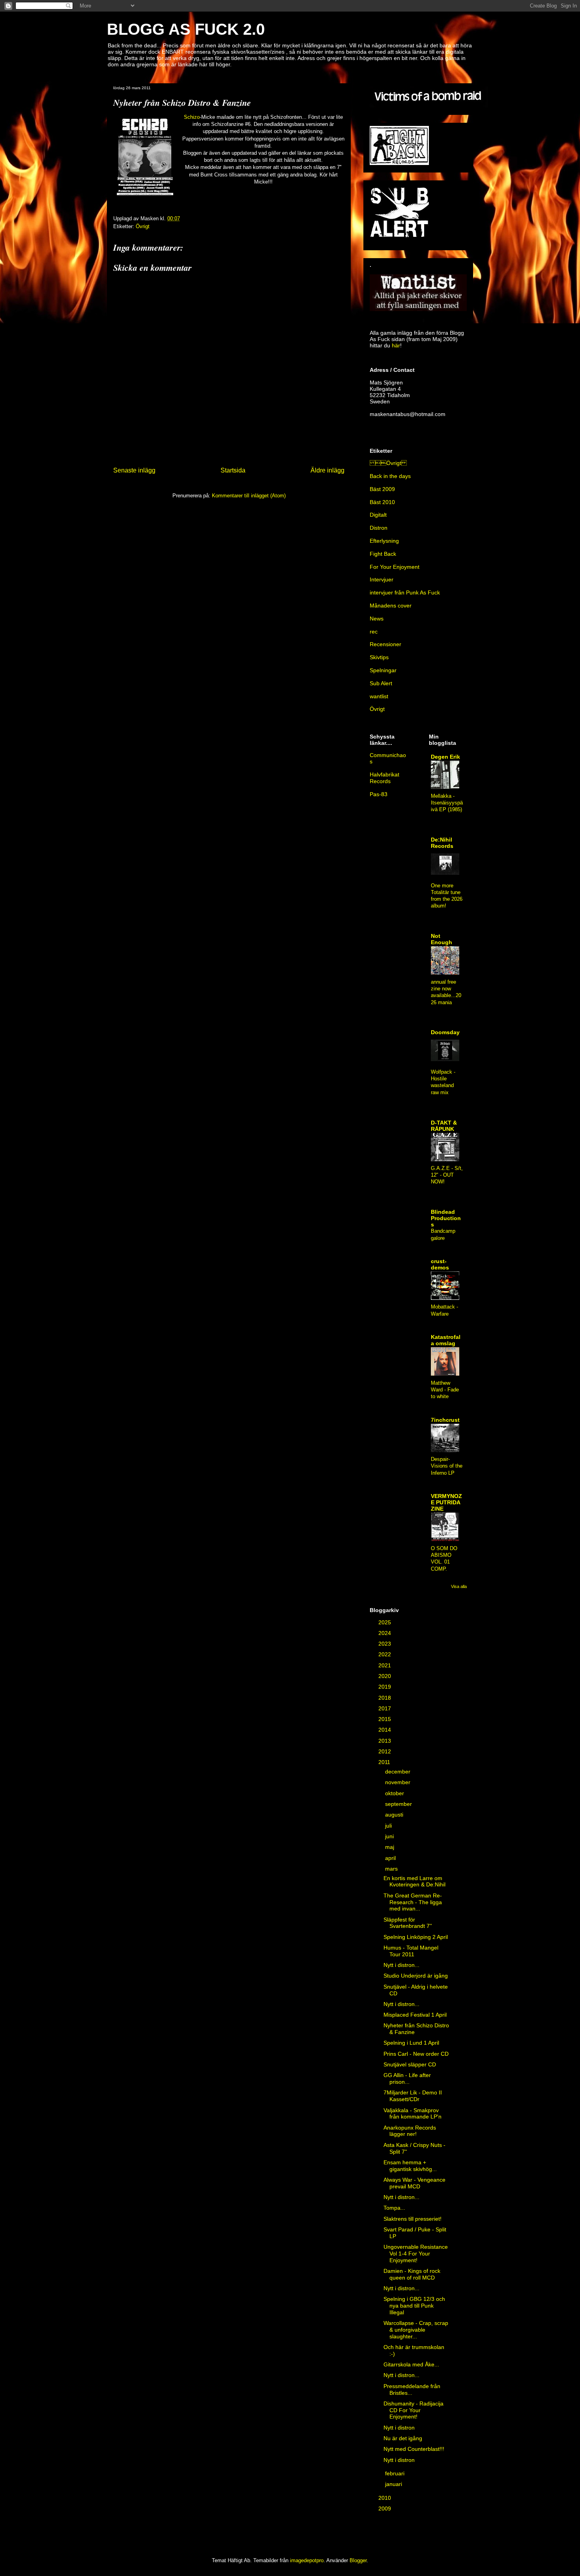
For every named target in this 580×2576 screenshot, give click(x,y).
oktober (395, 1793)
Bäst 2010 (382, 502)
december (399, 1772)
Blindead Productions (446, 1218)
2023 (385, 1644)
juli (389, 1826)
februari (396, 2473)
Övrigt (143, 226)
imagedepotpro (307, 2560)
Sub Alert (381, 683)
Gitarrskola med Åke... (411, 2364)
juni (390, 1836)
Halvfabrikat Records (384, 778)
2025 (385, 1622)
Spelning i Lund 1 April (411, 2043)
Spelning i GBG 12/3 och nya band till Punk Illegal (414, 2306)
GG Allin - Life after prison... (407, 2078)
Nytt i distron (399, 2428)
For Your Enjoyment (395, 567)
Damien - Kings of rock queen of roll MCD (412, 2274)
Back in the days (390, 476)
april (391, 1858)
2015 (385, 1719)
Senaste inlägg (134, 470)
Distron (379, 528)
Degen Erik (445, 757)
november (399, 1782)
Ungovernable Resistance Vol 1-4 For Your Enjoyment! (416, 2254)
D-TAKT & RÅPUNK (444, 1126)
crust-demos (440, 1264)
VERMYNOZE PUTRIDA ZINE (446, 1502)
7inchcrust (445, 1420)
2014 (385, 1730)
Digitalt (378, 515)
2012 (385, 1751)
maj (390, 1847)
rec (374, 632)
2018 (385, 1698)
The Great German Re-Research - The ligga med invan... (413, 1902)
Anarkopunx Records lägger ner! (410, 2131)
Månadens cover (391, 606)
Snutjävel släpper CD (410, 2064)
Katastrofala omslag (446, 1340)
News (377, 619)
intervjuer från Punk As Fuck (405, 592)
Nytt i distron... (401, 1965)
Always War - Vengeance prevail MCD (414, 2183)
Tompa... (394, 2208)
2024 (385, 1633)
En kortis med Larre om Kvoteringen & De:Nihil (414, 1881)
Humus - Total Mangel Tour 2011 (411, 1951)
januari (394, 2484)
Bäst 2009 (382, 489)
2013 (385, 1741)
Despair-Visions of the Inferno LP (447, 1466)
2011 (385, 1762)
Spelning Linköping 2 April (416, 1937)
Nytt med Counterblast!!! (414, 2449)
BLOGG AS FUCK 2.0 (186, 29)
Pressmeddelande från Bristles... (412, 2389)
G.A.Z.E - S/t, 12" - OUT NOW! (447, 1175)
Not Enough (442, 939)
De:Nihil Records (442, 843)
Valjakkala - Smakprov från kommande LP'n (413, 2114)
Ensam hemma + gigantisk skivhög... (410, 2166)
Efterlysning (384, 541)
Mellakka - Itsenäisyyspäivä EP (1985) (447, 803)
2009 (385, 2509)
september (399, 1804)
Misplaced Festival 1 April (415, 2015)
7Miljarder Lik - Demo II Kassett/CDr (413, 2096)
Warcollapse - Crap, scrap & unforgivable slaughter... (416, 2330)
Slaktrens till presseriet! (413, 2219)
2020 (385, 1676)
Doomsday (445, 1032)
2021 (385, 1665)
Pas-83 (379, 794)
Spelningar (383, 670)
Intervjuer (382, 579)
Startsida (233, 470)
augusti (395, 1815)
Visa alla (459, 1586)
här (396, 345)
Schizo (192, 117)
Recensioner (385, 644)
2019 (385, 1687)
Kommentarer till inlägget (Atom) (249, 496)
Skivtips (379, 657)
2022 (385, 1654)
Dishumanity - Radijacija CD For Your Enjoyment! (413, 2410)
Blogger (358, 2560)
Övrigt (388, 463)
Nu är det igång (403, 2438)
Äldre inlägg (327, 470)
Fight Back (383, 554)
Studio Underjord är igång (416, 1976)
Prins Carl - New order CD (416, 2054)
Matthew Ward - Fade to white (445, 1390)
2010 (385, 2498)
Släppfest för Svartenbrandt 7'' (408, 1923)
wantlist (379, 696)
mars (392, 1869)
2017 (385, 1708)
